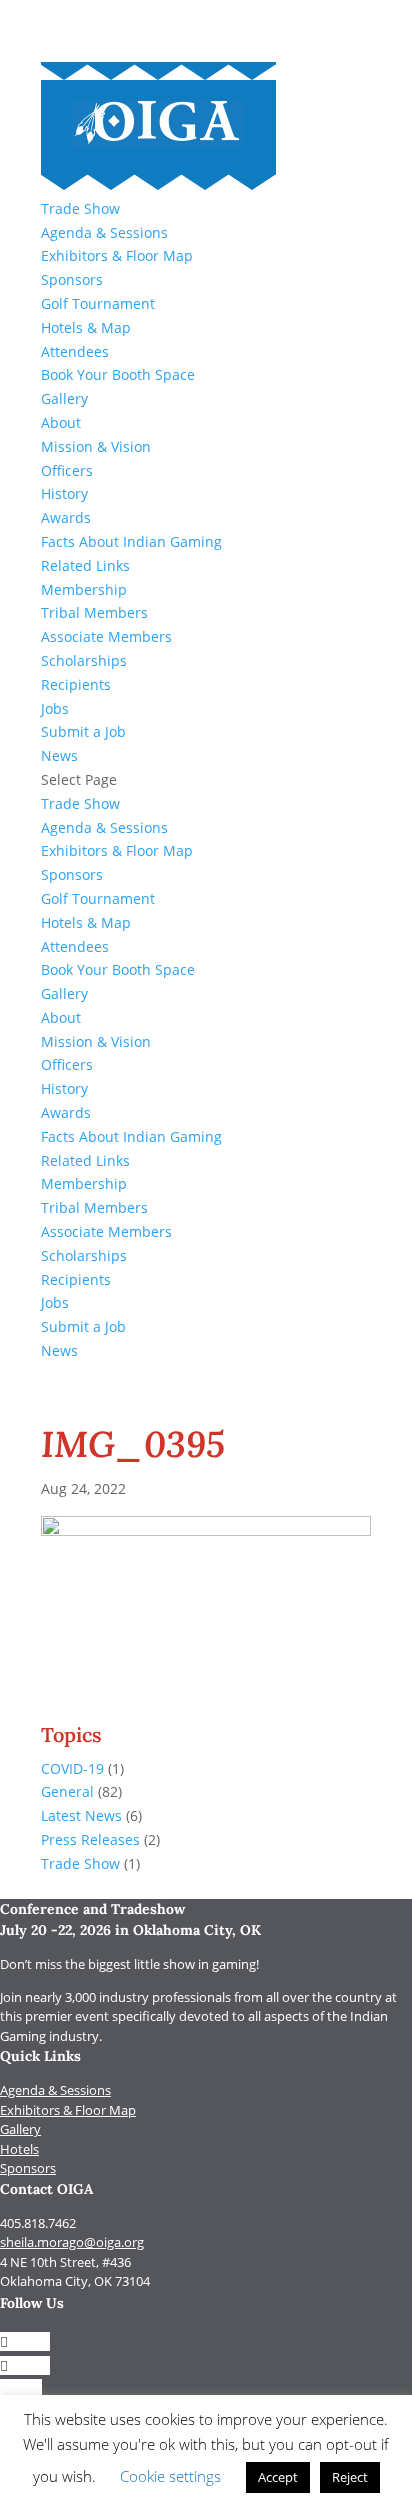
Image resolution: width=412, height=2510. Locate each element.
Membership (84, 589)
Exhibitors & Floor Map (117, 255)
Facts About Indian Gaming (131, 541)
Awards (66, 517)
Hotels (19, 2149)
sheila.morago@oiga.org (72, 2242)
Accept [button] (278, 2477)
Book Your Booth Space (118, 374)
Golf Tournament (98, 303)
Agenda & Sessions (104, 232)
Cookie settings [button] (170, 2476)
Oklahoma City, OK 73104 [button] (75, 2281)
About (61, 422)
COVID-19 (72, 1768)
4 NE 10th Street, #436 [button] (65, 2262)
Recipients (76, 684)
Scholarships (84, 660)
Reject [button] (350, 2477)
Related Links (85, 565)
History (64, 493)
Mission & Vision (96, 446)
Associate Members (106, 636)
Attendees (75, 351)
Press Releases (90, 1839)
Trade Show (80, 208)
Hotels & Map (86, 327)
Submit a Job (83, 731)
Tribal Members (94, 612)
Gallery (64, 398)
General (67, 1791)
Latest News (81, 1815)
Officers (67, 470)
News (59, 755)
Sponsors (72, 279)
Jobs (55, 708)
